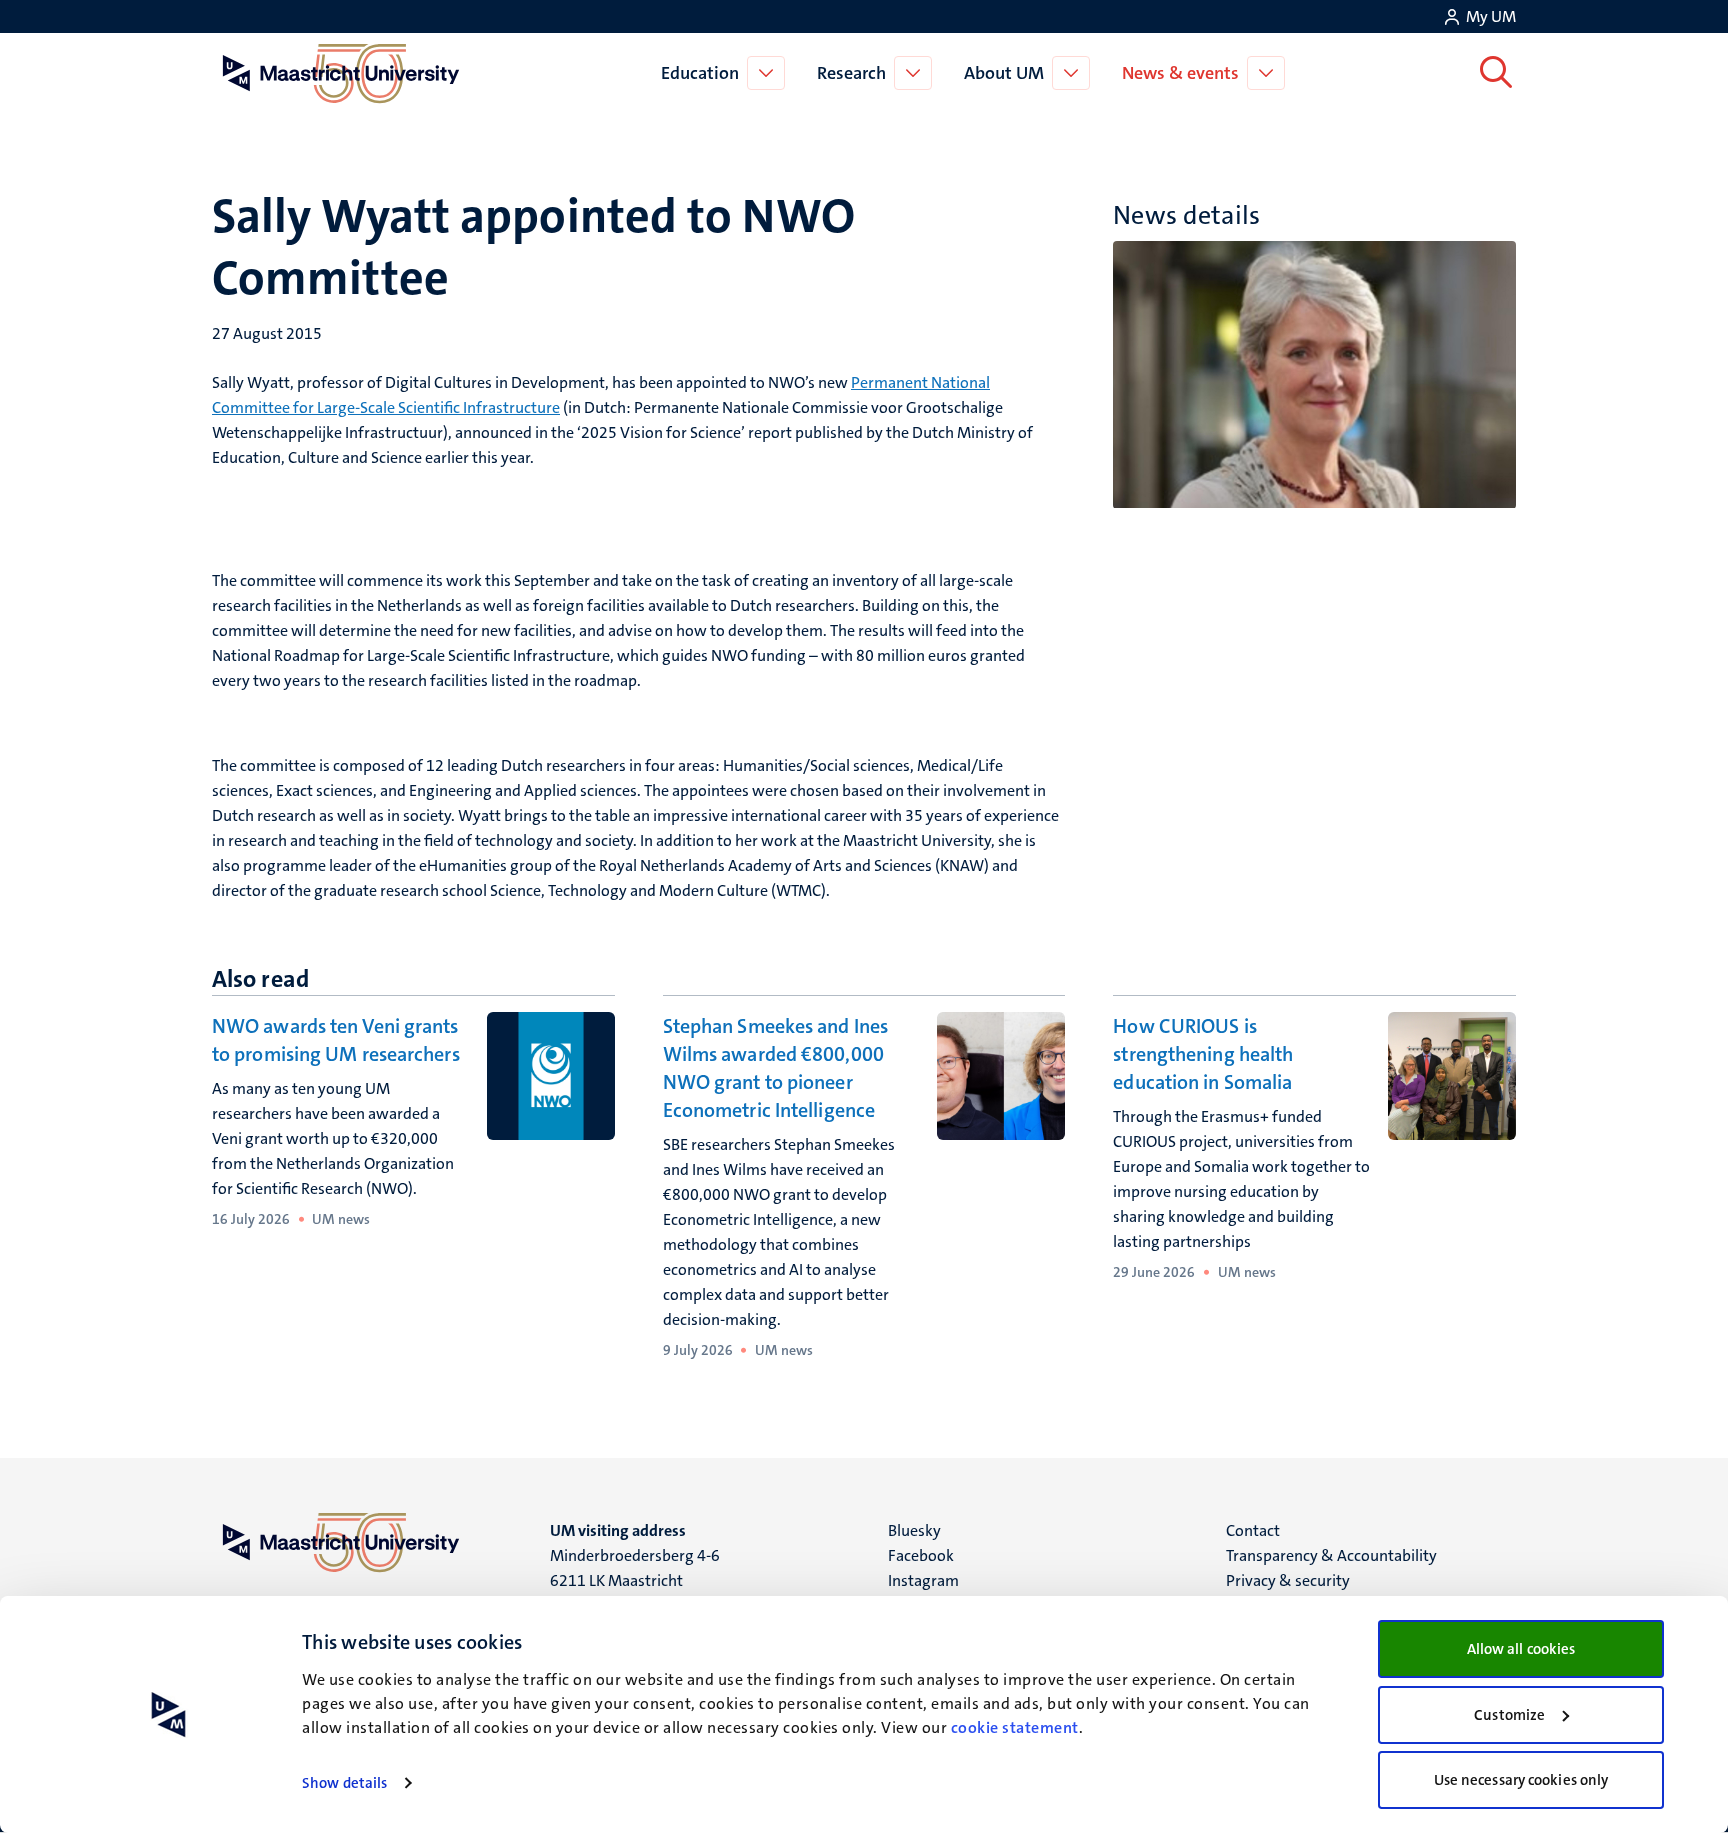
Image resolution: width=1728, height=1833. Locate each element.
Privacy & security (1288, 1580)
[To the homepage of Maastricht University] (341, 73)
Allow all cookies (1521, 1649)
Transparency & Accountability (1331, 1555)
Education (700, 73)
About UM (1004, 73)
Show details (344, 1783)
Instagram (923, 1580)
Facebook (921, 1555)
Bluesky (914, 1530)
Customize (1509, 1715)
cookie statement (1015, 1727)
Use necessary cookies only (1521, 1780)
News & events (1180, 73)
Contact (1253, 1530)
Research (851, 73)
